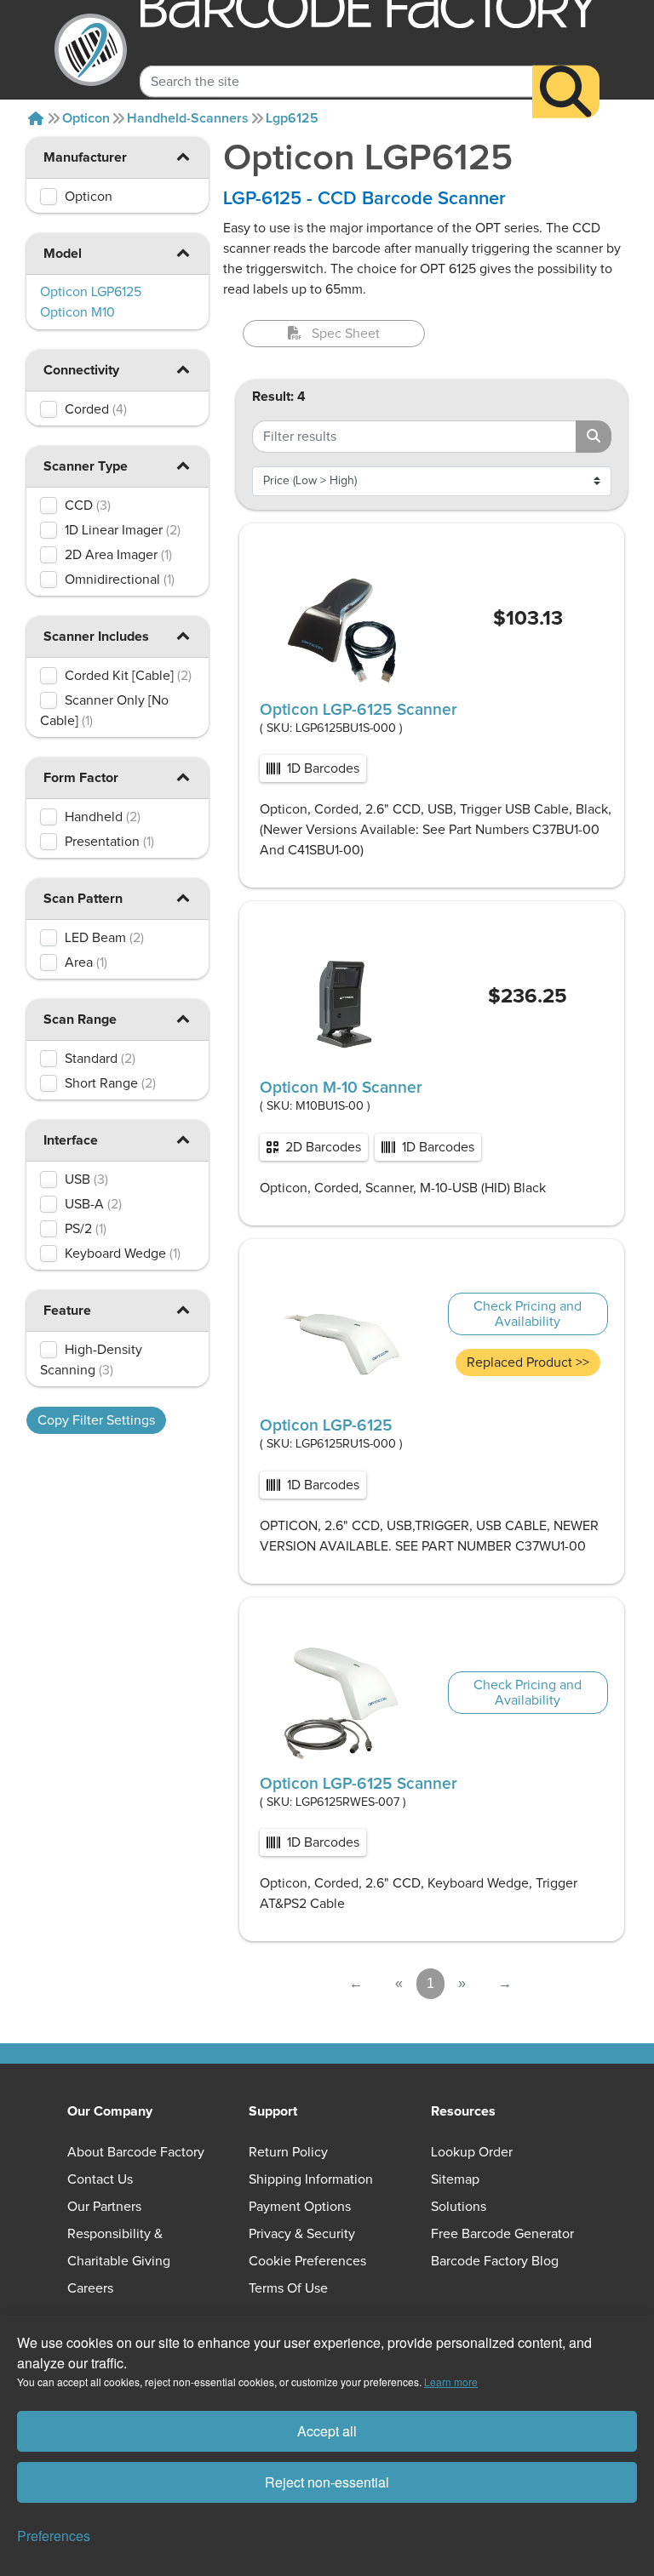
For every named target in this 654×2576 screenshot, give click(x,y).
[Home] (36, 118)
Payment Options (300, 2207)
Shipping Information (311, 2179)
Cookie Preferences (307, 2261)
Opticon (86, 118)
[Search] (566, 92)
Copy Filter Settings (96, 1420)
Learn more (451, 2382)
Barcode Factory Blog (495, 2261)
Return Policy (288, 2152)
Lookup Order (472, 2152)
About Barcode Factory (136, 2152)
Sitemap (455, 2179)
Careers (90, 2288)
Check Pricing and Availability (528, 1314)
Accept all (327, 2431)
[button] (183, 156)
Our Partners (104, 2207)
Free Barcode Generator (502, 2234)
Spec (346, 334)
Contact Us (100, 2179)
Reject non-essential (327, 2482)
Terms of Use (288, 2288)
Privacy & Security (302, 2234)
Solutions (459, 2207)
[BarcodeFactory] (91, 50)
